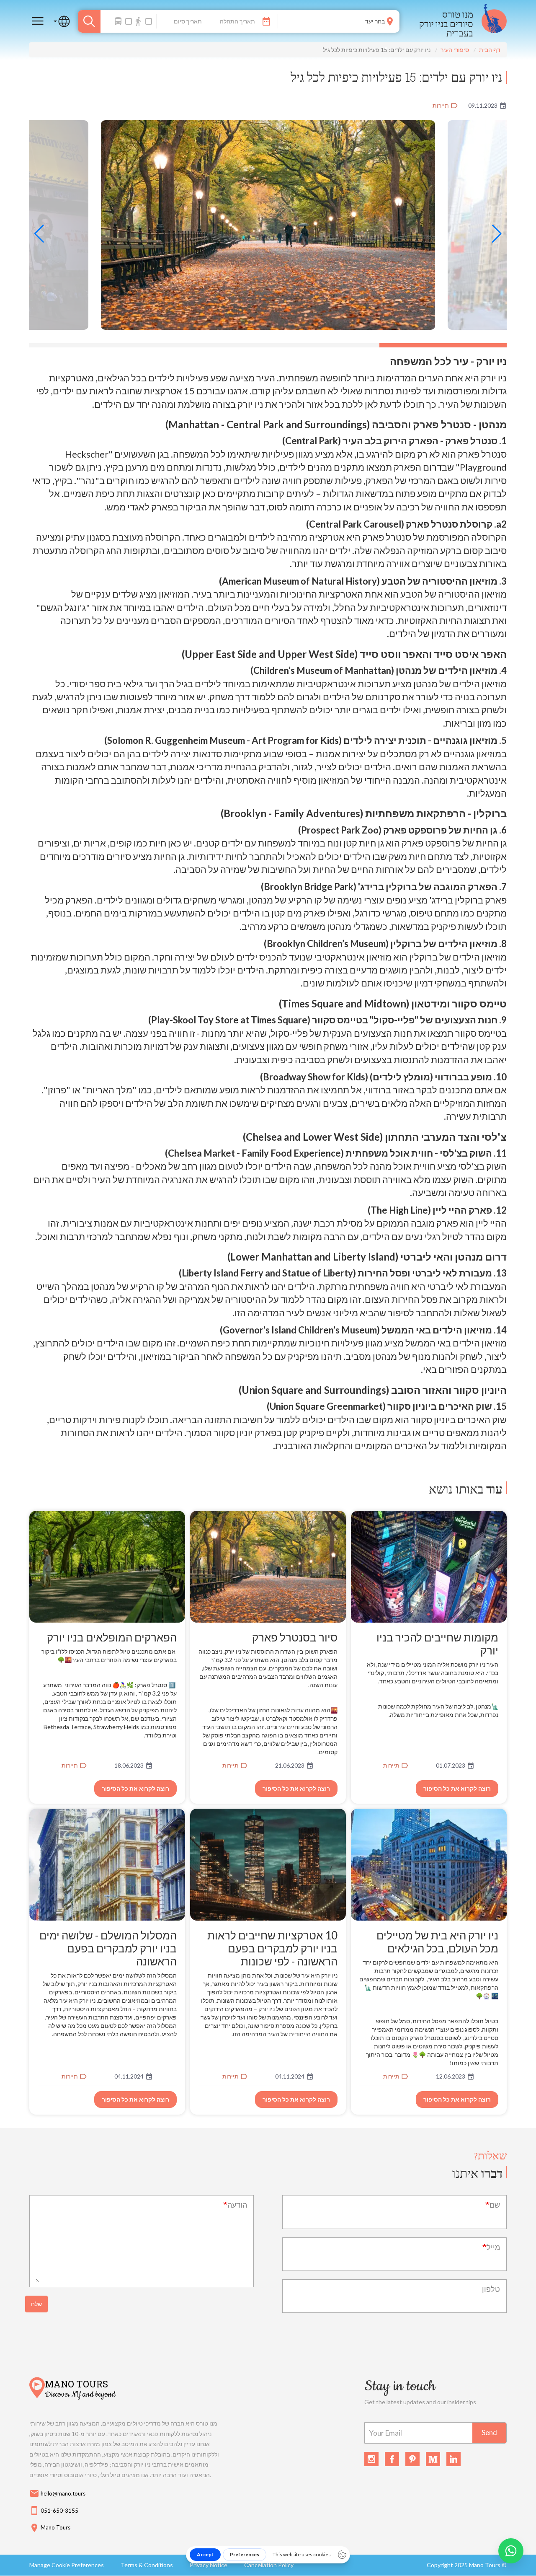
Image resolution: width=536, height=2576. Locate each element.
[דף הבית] (494, 21)
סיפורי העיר (455, 50)
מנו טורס (458, 14)
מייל (493, 2247)
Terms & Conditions (147, 2565)
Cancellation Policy (269, 2565)
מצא (89, 21)
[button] (497, 234)
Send (489, 2432)
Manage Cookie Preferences (67, 2565)
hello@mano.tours (57, 2493)
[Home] (37, 2389)
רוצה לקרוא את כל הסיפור (457, 1788)
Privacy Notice (209, 2565)
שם (495, 2205)
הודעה (237, 2205)
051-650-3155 (54, 2511)
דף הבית (490, 50)
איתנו (477, 2173)
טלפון (491, 2289)
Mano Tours (76, 2383)
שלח (36, 2304)
